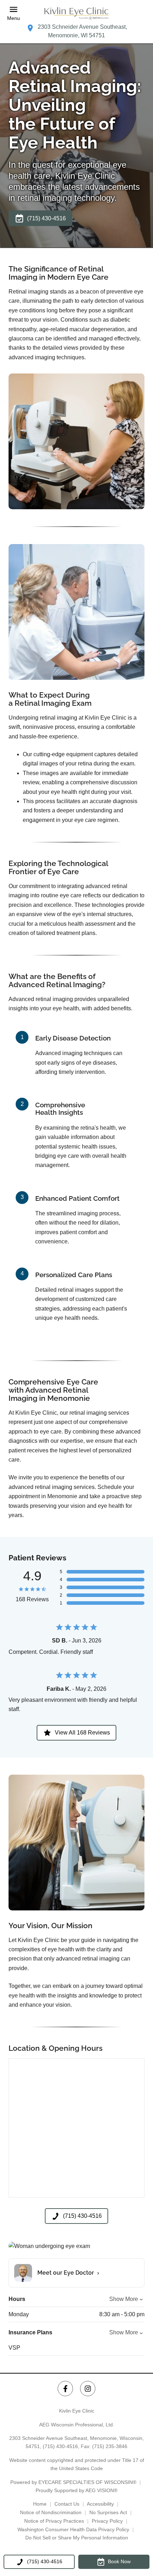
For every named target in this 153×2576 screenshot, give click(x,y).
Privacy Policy (107, 2521)
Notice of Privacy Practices (54, 2521)
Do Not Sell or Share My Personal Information (77, 2538)
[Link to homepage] (76, 13)
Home (40, 2504)
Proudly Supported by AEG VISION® (76, 2490)
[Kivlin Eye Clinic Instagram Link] (88, 2389)
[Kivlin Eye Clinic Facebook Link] (65, 2389)
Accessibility (100, 2504)
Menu (14, 18)
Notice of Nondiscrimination (51, 2512)
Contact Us (67, 2504)
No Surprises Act (108, 2512)
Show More (124, 2299)
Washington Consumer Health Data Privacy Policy (73, 2529)
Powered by (73, 2482)
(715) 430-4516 (60, 2446)
